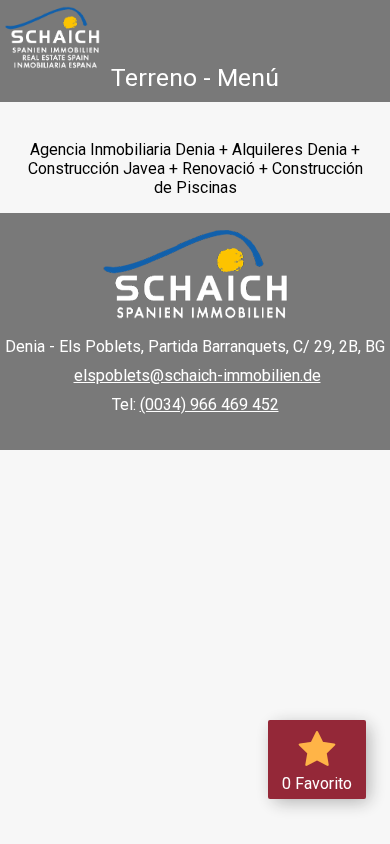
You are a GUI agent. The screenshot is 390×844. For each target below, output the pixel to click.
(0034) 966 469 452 (209, 404)
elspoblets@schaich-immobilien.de (197, 375)
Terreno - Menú (195, 77)
